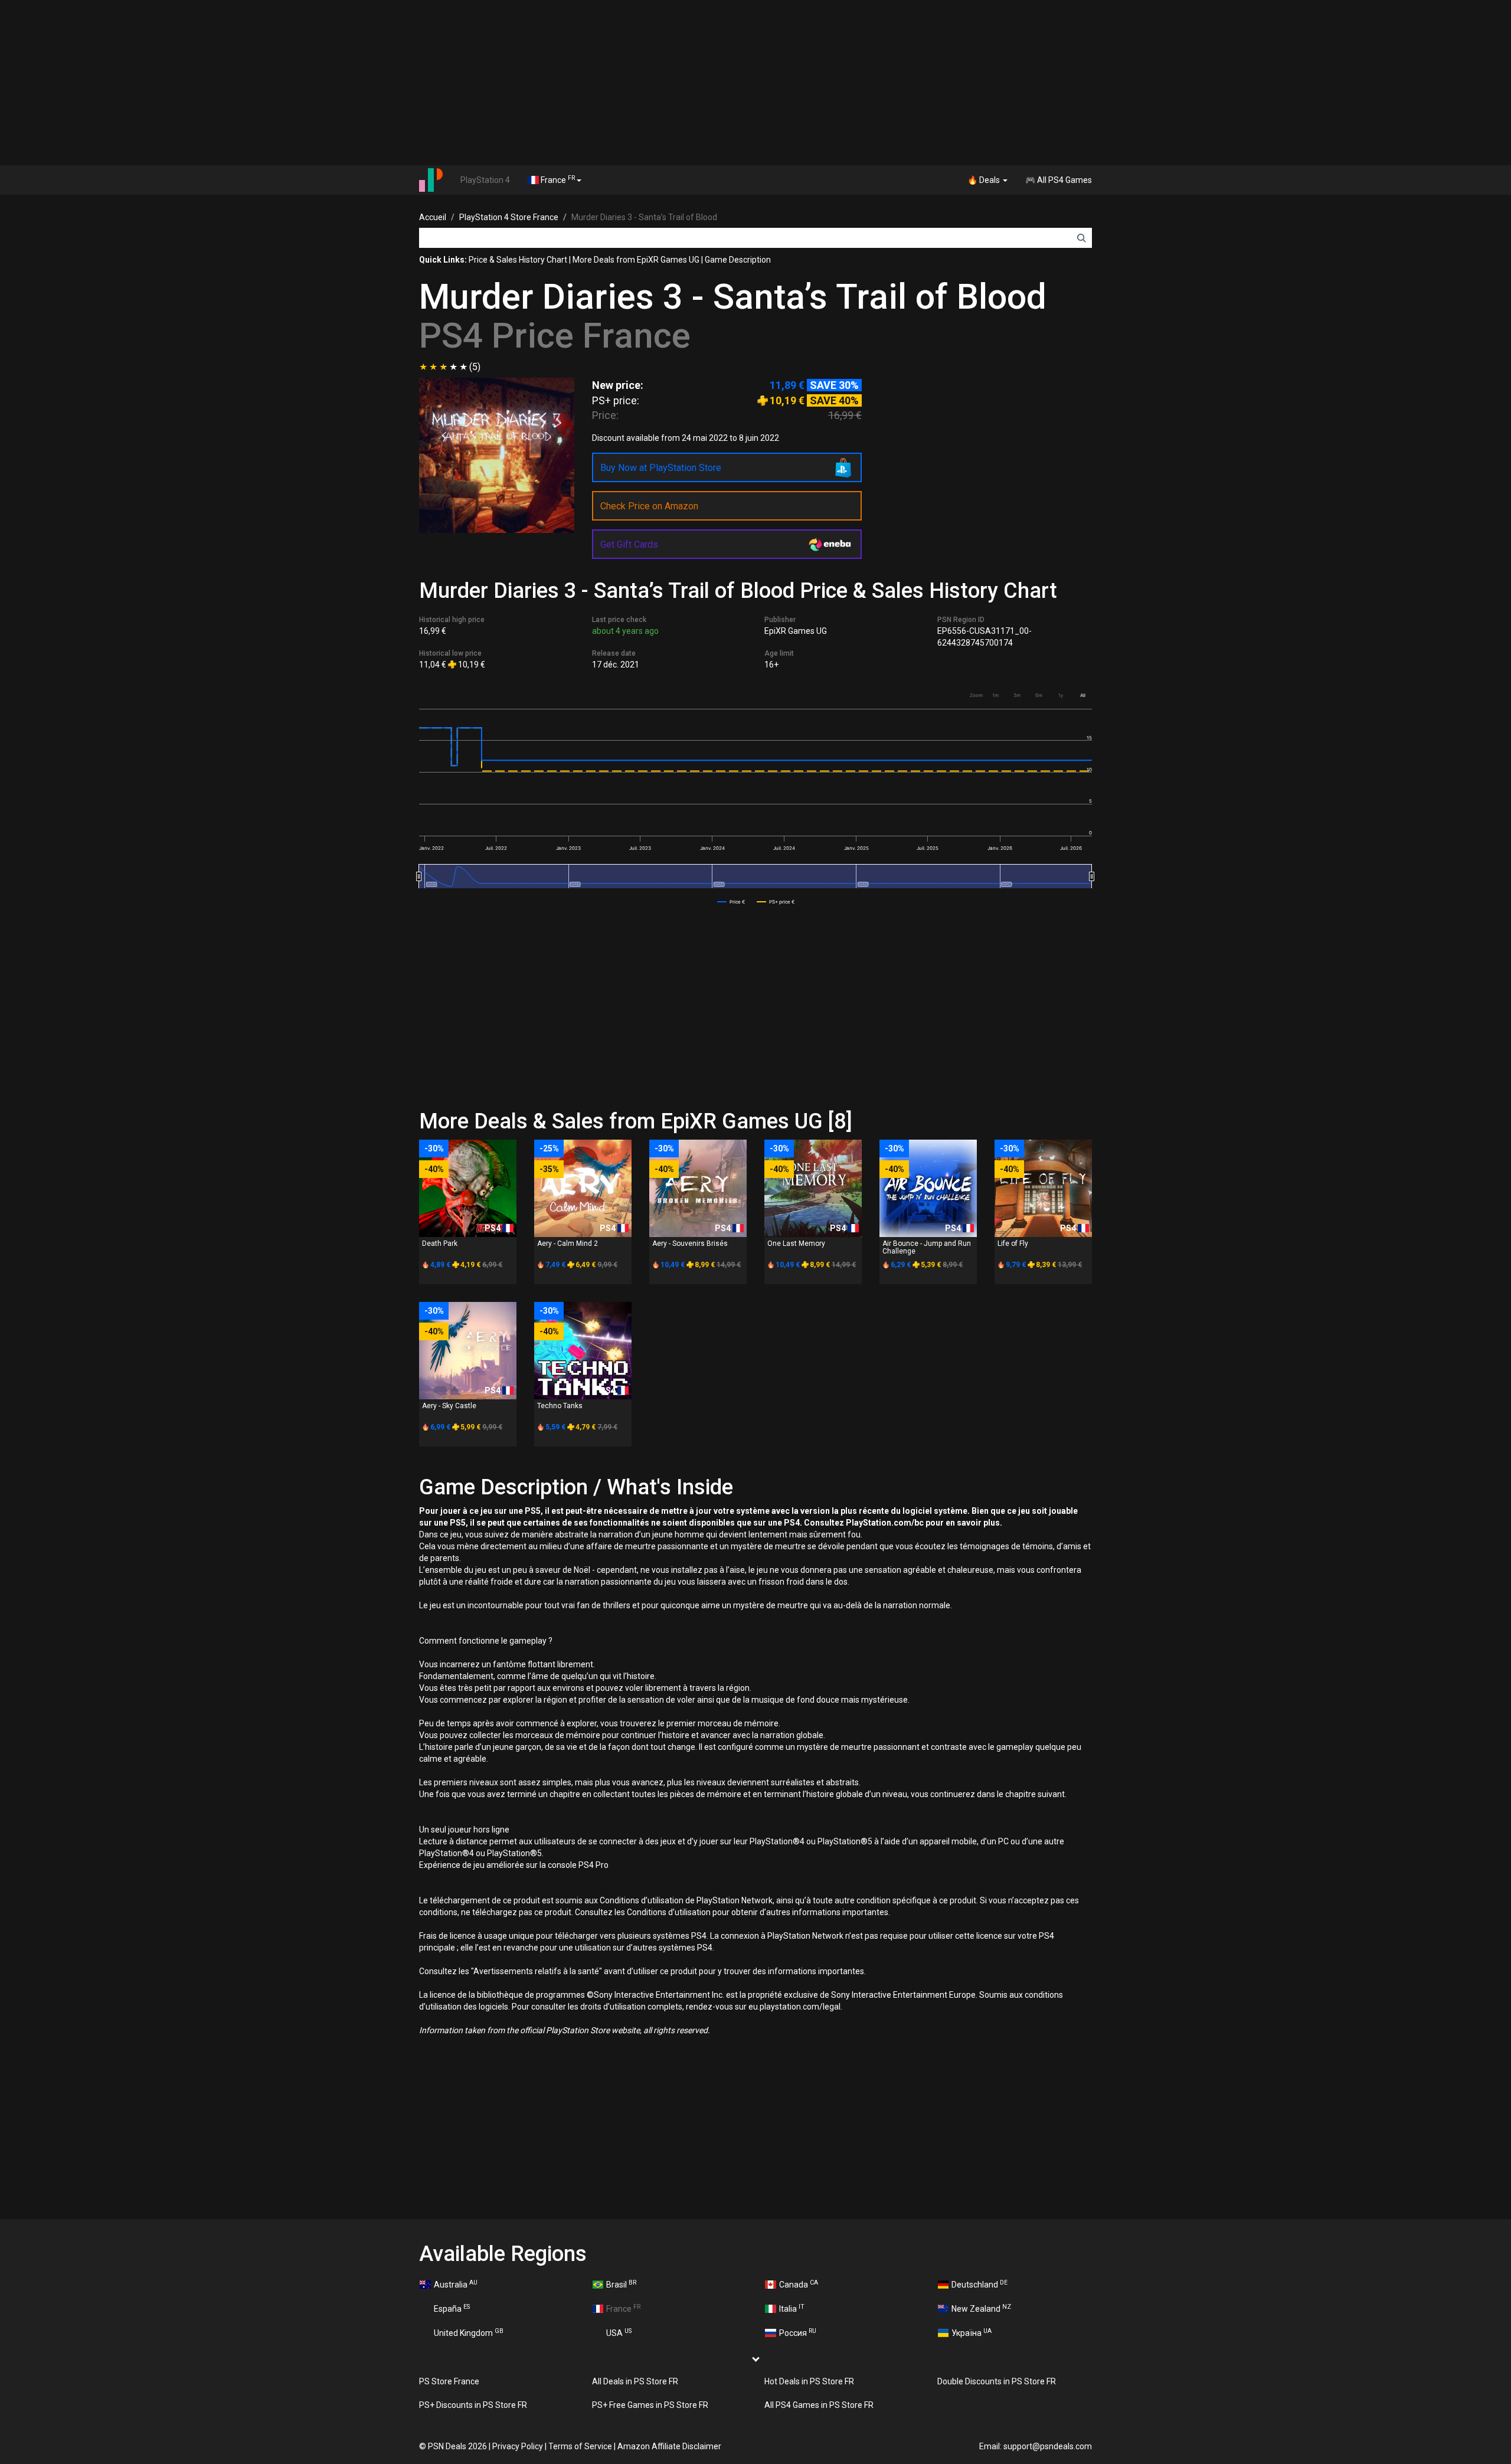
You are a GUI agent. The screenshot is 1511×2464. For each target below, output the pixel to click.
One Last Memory (796, 1244)
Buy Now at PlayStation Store (661, 468)
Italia (792, 2308)
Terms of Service (580, 2446)
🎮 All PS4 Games (1059, 180)
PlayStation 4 (485, 180)
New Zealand (981, 2308)
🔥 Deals (985, 180)
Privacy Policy (518, 2446)
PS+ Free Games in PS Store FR (650, 2405)
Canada (799, 2284)
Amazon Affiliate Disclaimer (669, 2446)
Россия (798, 2332)
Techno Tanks (560, 1406)
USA (619, 2332)
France (557, 179)
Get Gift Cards (629, 544)
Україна (972, 2332)
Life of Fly (1013, 1244)
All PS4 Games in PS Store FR (819, 2405)
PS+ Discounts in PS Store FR (473, 2405)
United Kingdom (469, 2332)
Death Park (440, 1244)
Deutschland (979, 2284)
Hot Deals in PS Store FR (809, 2381)
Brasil (621, 2284)
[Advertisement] (755, 83)
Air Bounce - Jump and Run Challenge (927, 1247)
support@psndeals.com (1048, 2446)
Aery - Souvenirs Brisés (690, 1244)
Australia (456, 2284)
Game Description (738, 260)
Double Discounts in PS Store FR (997, 2381)
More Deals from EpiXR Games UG (636, 260)
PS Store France (449, 2381)
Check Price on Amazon (649, 506)
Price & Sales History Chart (518, 260)
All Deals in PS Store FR (635, 2381)
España (452, 2308)
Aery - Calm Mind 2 (568, 1244)
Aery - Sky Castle (449, 1406)
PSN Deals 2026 (457, 2446)
